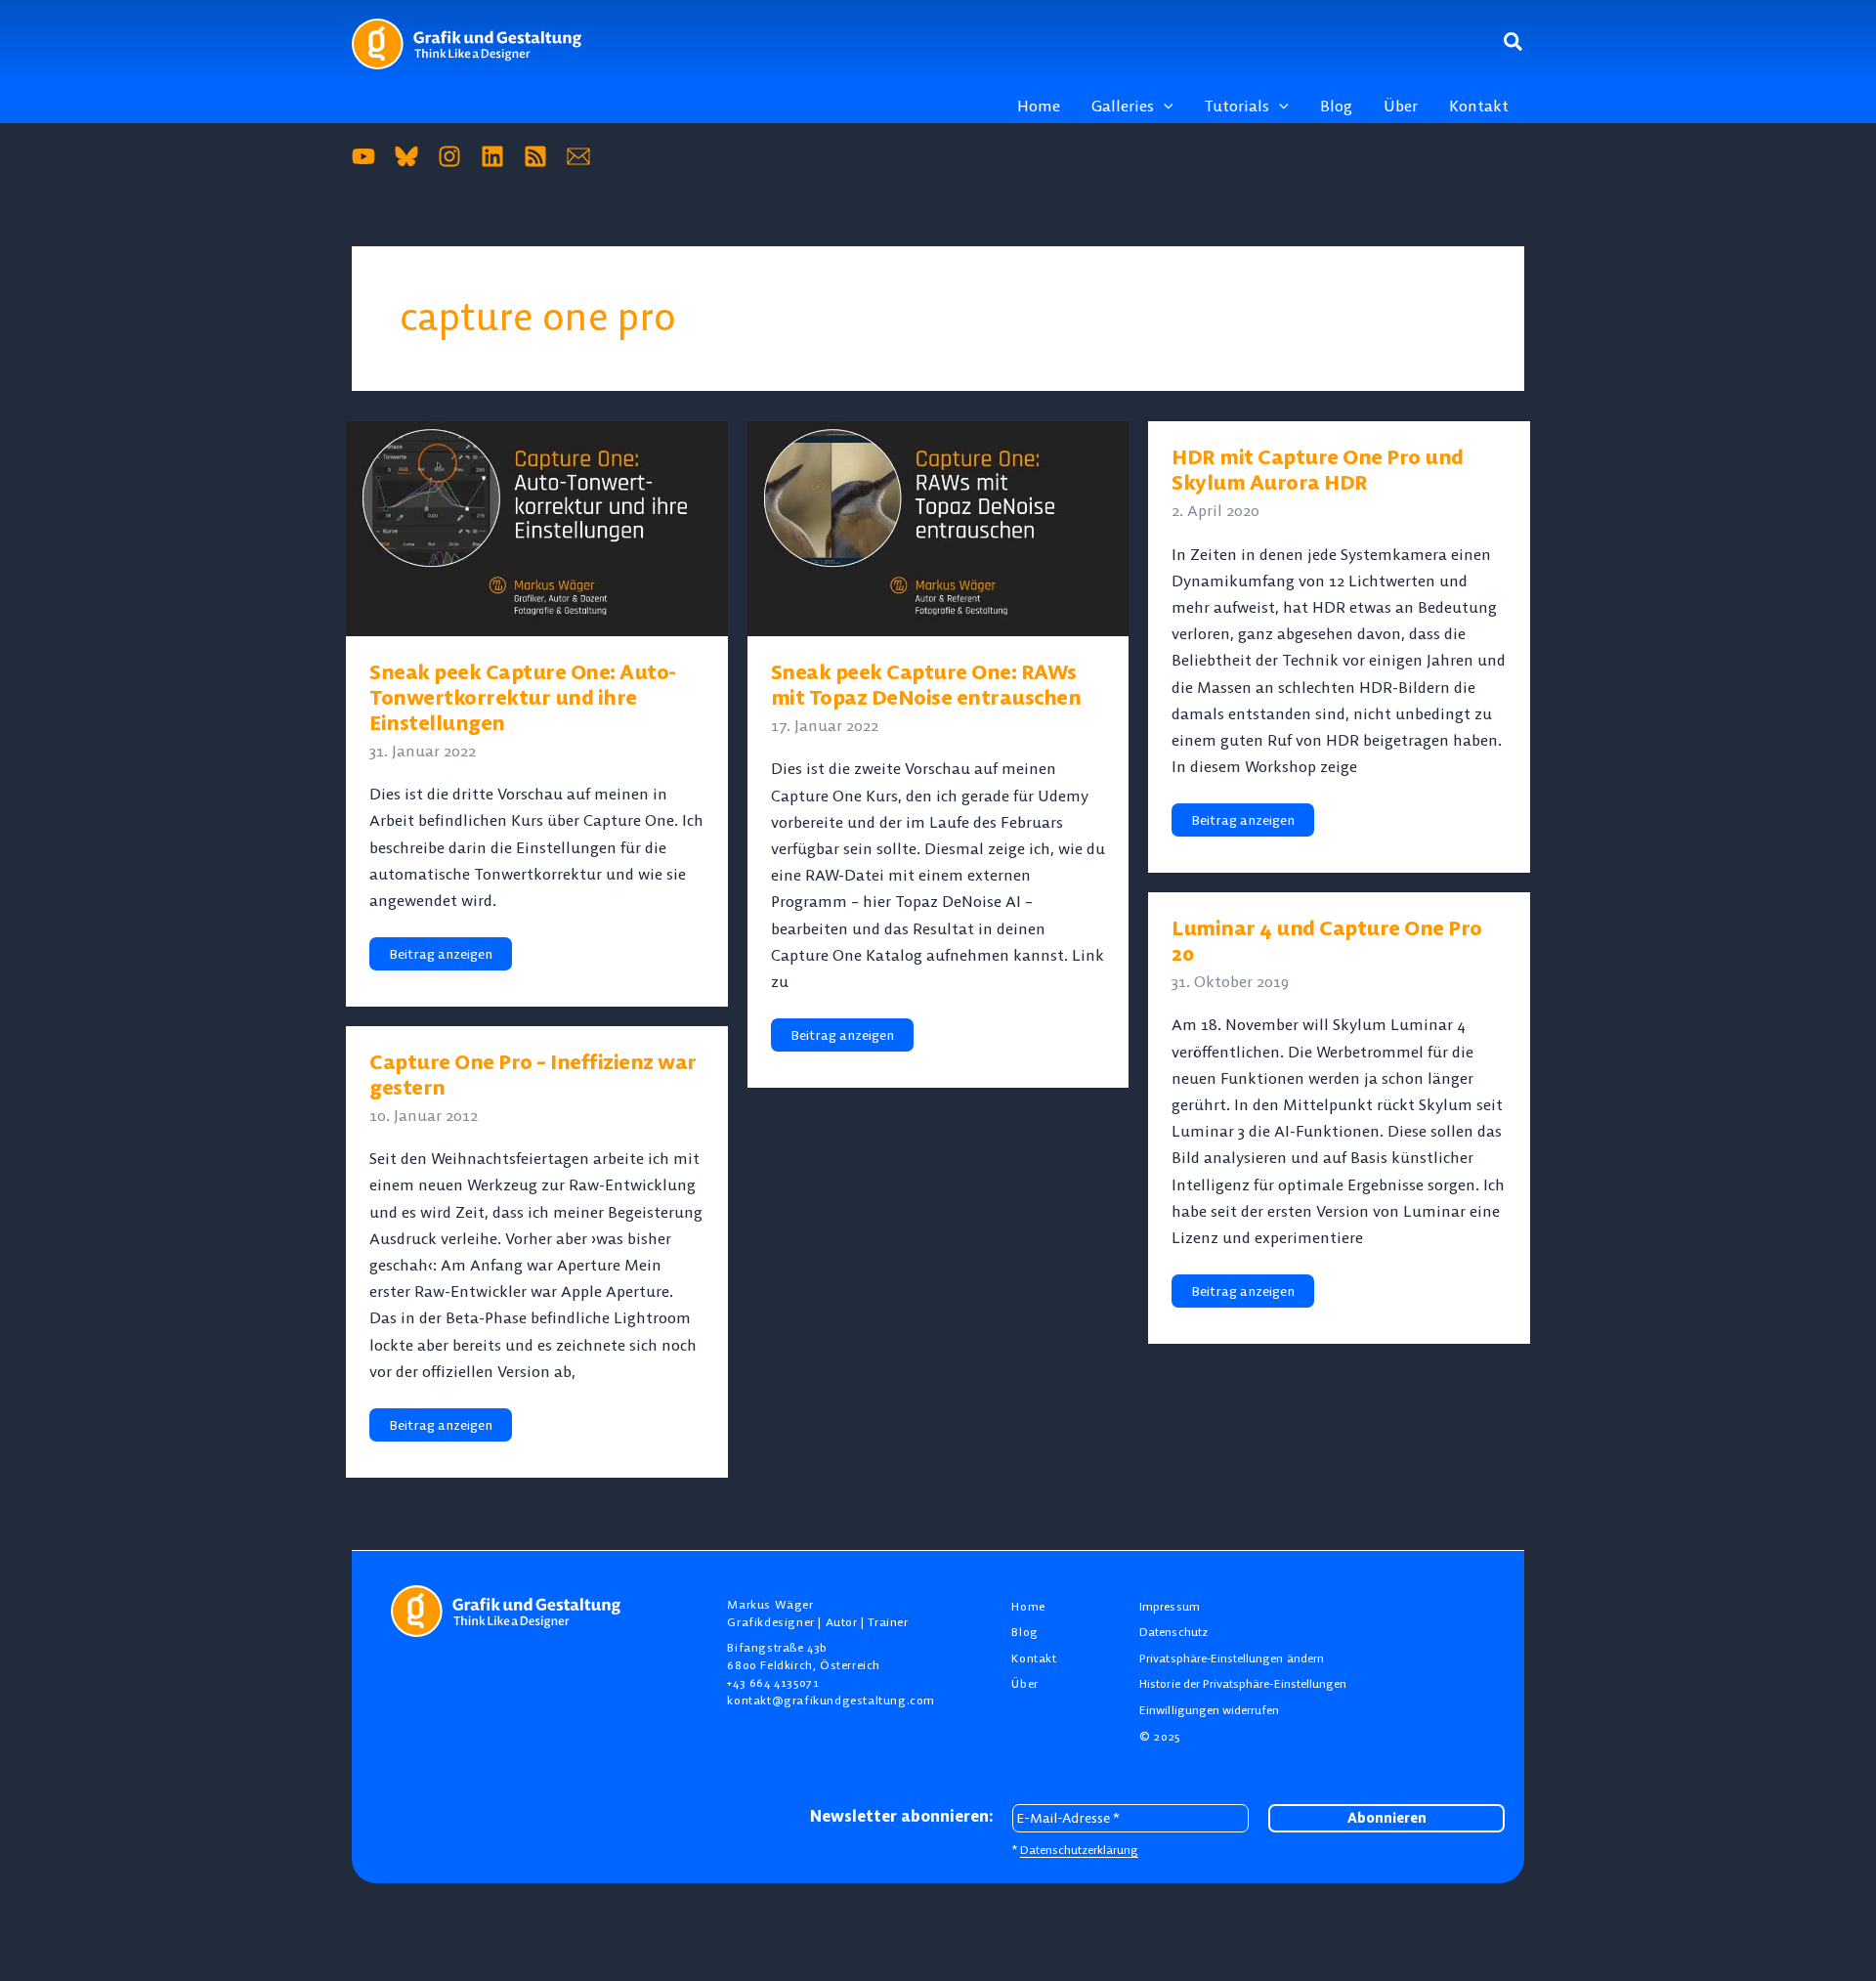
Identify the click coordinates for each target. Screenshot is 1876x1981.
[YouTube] (363, 156)
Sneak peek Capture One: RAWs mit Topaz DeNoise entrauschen (926, 685)
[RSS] (535, 156)
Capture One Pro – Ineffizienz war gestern (533, 1075)
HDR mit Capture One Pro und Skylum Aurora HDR (1318, 470)
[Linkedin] (492, 156)
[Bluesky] (406, 156)
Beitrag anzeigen (446, 957)
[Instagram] (449, 156)
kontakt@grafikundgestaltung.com (831, 1700)
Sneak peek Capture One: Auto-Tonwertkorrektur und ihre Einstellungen (523, 697)
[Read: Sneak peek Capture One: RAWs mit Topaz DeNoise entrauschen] (938, 527)
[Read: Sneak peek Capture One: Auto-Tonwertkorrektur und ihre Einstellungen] (537, 527)
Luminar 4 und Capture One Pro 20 (1327, 941)
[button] (1514, 43)
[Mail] (578, 156)
